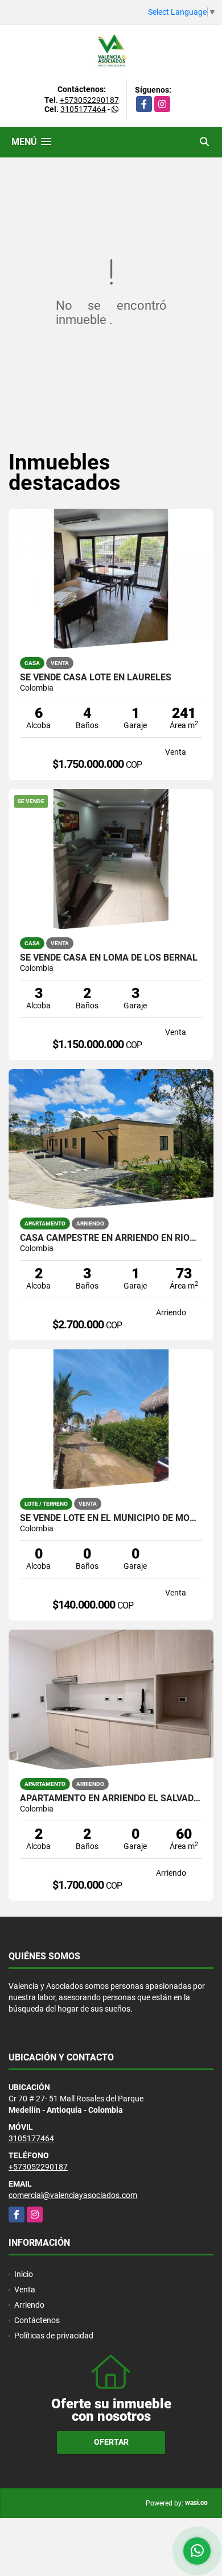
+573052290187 (89, 100)
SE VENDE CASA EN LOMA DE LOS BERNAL (109, 958)
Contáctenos (37, 2320)
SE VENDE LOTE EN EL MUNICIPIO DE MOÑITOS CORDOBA (111, 1518)
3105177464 (83, 109)
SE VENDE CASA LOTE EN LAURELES (96, 678)
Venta (25, 2290)
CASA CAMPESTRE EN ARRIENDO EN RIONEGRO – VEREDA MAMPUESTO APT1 (111, 1238)
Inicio (24, 2274)
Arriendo (29, 2305)
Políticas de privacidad (54, 2336)
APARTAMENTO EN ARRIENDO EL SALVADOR (111, 1798)
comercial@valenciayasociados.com (73, 2195)
